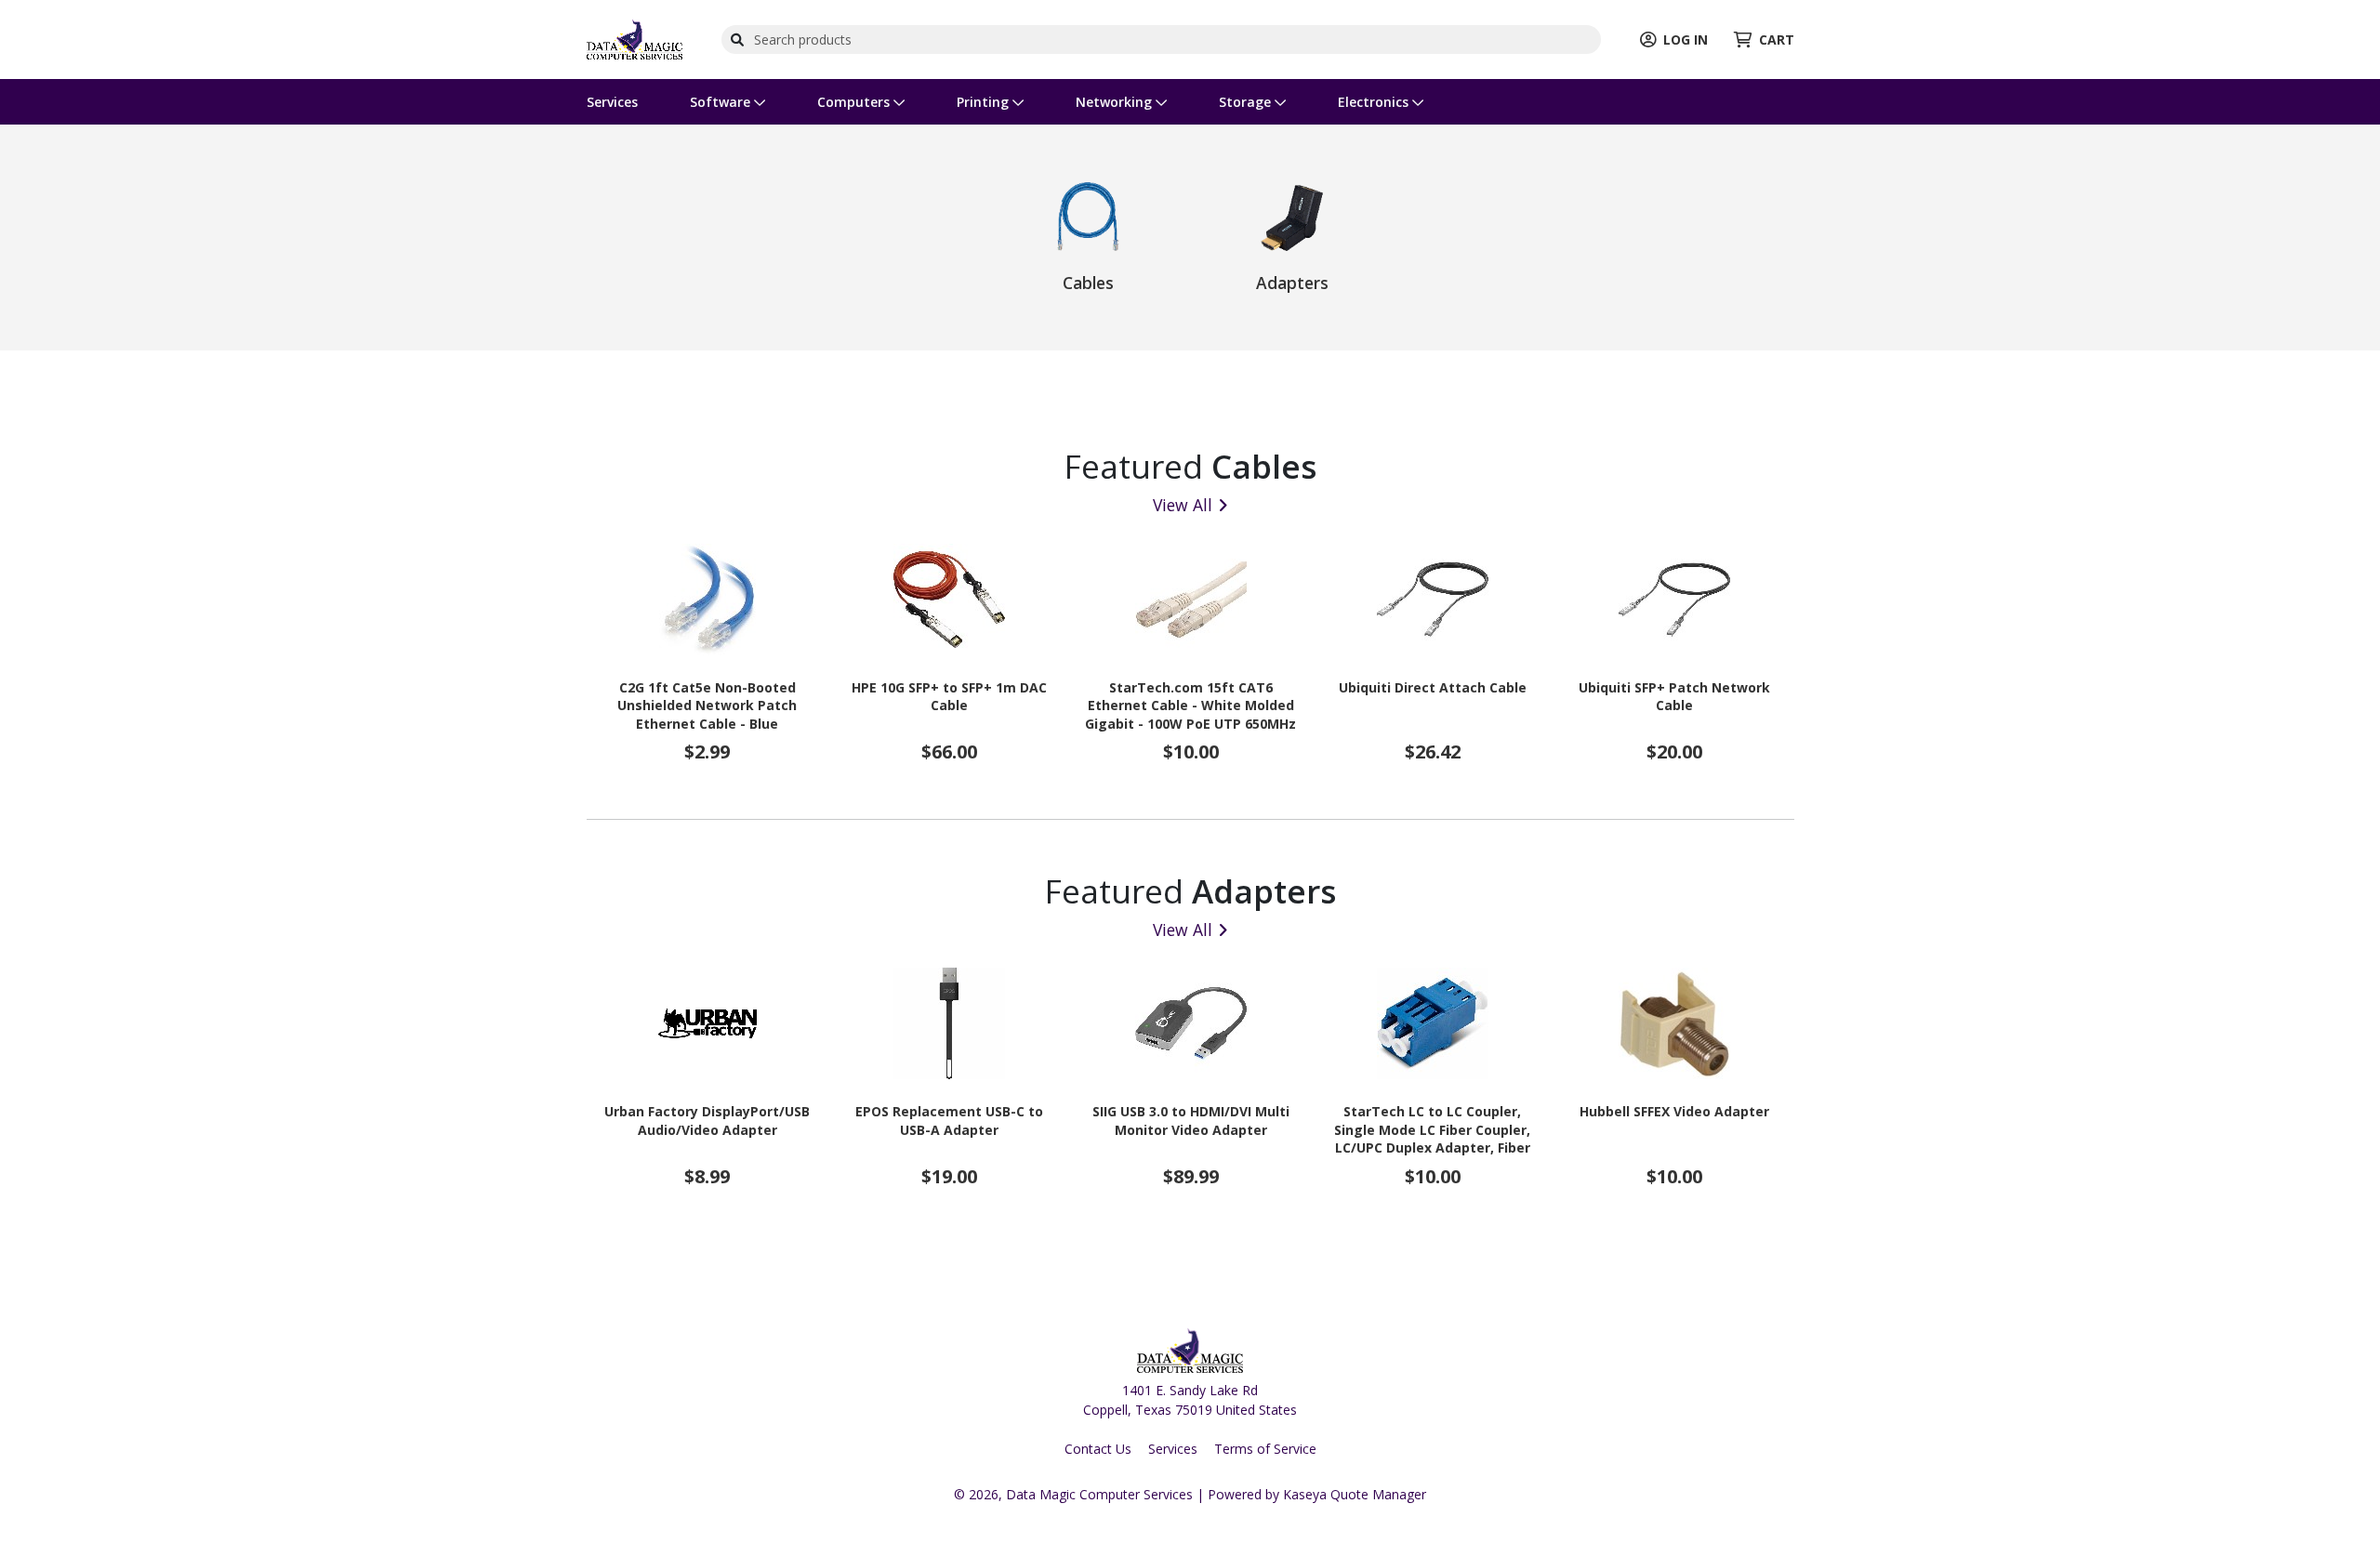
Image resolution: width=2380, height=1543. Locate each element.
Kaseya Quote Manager (1355, 1494)
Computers (855, 102)
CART (1777, 40)
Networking (1116, 102)
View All (1183, 505)
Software (722, 102)
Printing (985, 102)
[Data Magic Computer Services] (635, 38)
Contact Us (1098, 1449)
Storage (1247, 102)
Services (612, 102)
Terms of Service (1265, 1449)
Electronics (1375, 102)
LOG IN (1686, 40)
